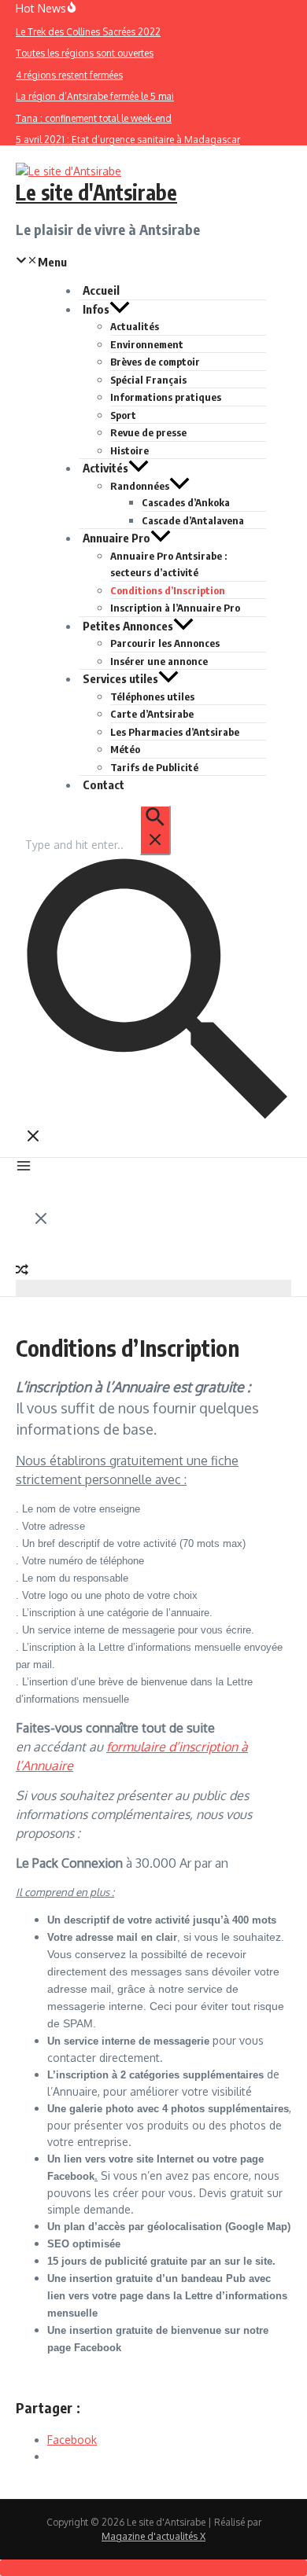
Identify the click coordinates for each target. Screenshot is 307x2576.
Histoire (129, 450)
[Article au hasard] (22, 1271)
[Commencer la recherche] (155, 830)
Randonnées (140, 486)
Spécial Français (148, 380)
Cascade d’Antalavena (193, 520)
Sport (123, 415)
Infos (96, 309)
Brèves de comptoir (155, 362)
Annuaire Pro (117, 538)
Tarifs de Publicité (154, 767)
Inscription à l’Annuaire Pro (175, 608)
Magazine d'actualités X (153, 2536)
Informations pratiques (166, 397)
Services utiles (120, 678)
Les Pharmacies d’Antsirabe (175, 732)
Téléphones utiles (152, 696)
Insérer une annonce (159, 661)
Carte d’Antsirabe (152, 714)
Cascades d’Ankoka (186, 502)
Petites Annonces (128, 626)
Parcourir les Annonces (165, 643)
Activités (105, 468)
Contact (104, 785)
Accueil (101, 290)
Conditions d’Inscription (168, 590)
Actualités (135, 326)
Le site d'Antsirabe (96, 192)
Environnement (147, 344)
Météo (125, 749)
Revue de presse (148, 432)
